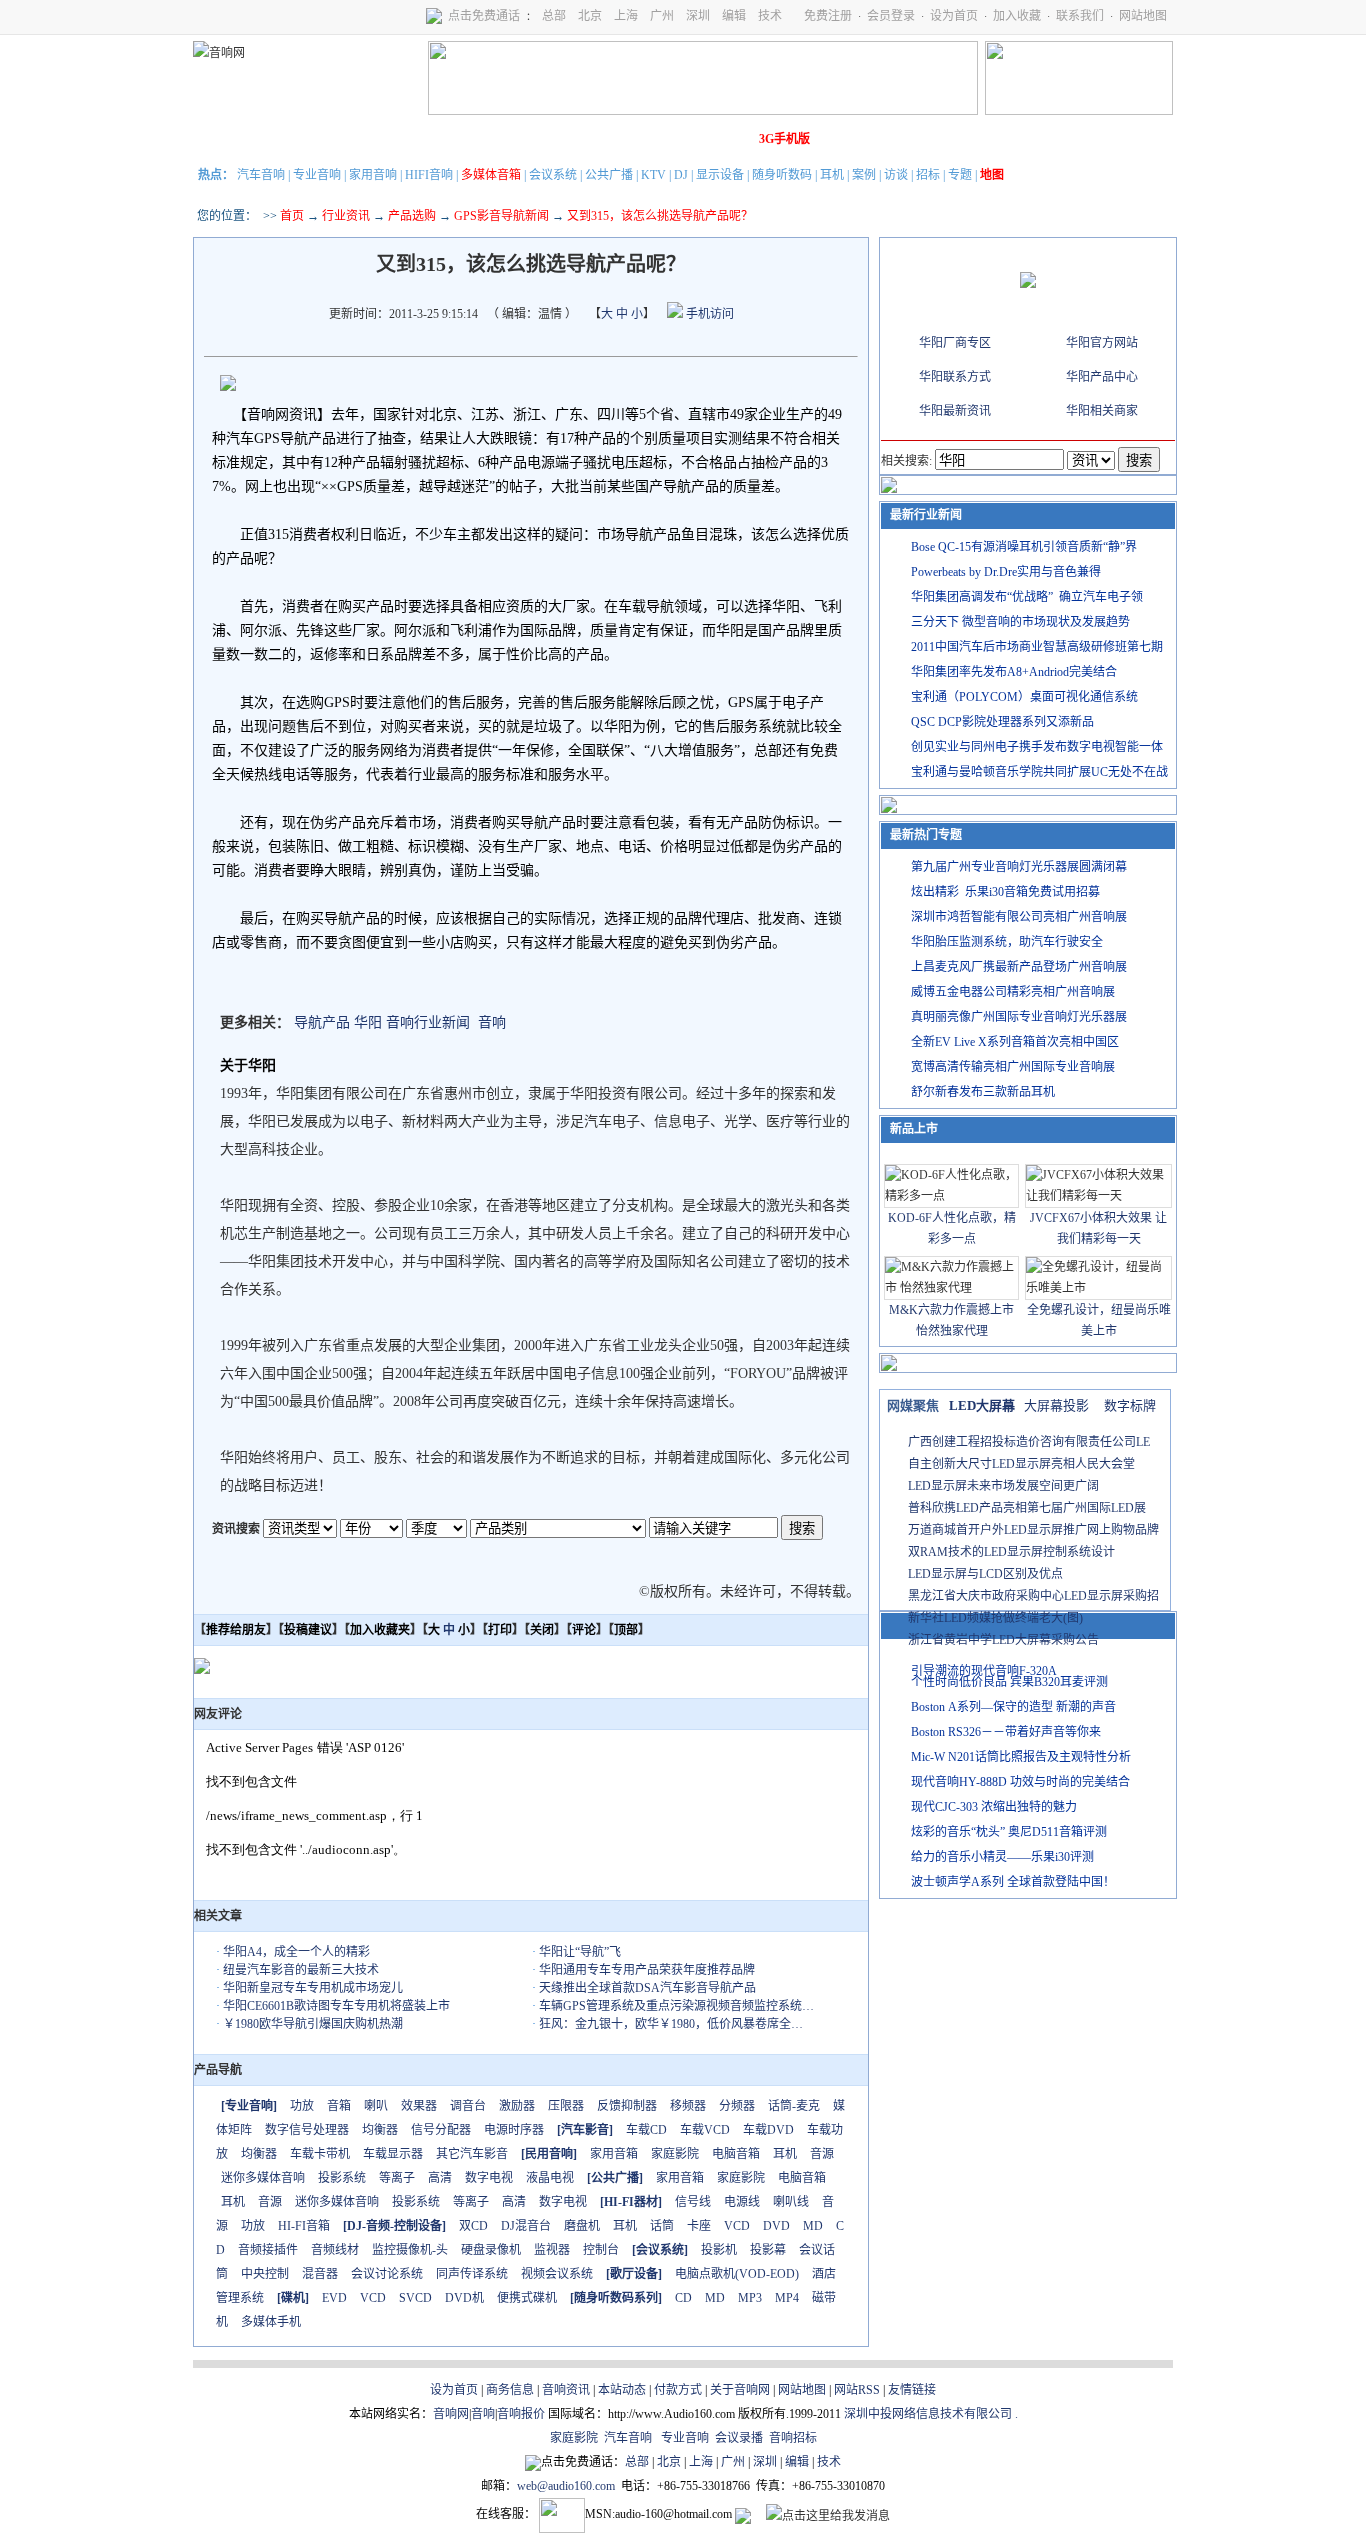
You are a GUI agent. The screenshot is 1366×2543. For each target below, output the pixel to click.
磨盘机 (582, 2226)
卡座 (699, 2226)
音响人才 (670, 139)
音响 (492, 1022)
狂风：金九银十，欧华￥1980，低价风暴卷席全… (671, 2024)
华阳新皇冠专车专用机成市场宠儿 (313, 1988)
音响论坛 (726, 139)
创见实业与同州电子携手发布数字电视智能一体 (1037, 747)
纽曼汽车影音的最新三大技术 (301, 1970)
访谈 (896, 175)
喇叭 (376, 2106)
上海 (626, 16)
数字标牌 (1130, 1405)
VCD (737, 2226)
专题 (960, 175)
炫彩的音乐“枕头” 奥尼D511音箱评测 (1009, 1832)
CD (683, 2298)
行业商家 (390, 139)
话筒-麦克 (794, 2106)
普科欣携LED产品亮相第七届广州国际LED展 (1027, 1508)
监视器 (552, 2250)
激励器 (517, 2106)
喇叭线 (791, 2202)
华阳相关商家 (1102, 411)
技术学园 (558, 139)
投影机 (719, 2250)
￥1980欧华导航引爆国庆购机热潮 (313, 2024)
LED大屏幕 (982, 1405)
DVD (776, 2226)
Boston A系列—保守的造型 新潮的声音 (1013, 1707)
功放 (302, 2106)
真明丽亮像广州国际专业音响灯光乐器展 (1019, 1017)
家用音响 (373, 175)
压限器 (566, 2106)
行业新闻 (278, 139)
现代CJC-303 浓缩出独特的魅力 (994, 1807)
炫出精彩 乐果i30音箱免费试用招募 (1005, 892)
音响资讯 (566, 2390)
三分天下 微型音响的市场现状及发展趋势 (1020, 622)
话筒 (662, 2226)
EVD (334, 2298)
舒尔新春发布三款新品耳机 (983, 1092)
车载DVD (768, 2130)
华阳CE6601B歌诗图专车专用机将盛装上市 (336, 2006)
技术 (770, 16)
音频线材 (335, 2250)
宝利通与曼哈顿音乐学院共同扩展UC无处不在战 (1039, 772)
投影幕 (768, 2250)
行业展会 (614, 139)
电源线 (742, 2202)
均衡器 (380, 2130)
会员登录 (891, 16)
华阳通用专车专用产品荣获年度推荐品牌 (647, 1970)
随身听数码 (782, 175)
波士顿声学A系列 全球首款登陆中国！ (1013, 1882)
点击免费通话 (484, 16)
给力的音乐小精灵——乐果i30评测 (1002, 1857)
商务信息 (510, 2390)
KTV (653, 175)
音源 (822, 2154)
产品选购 (412, 216)
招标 (928, 175)
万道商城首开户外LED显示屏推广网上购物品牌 (1033, 1530)
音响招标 (793, 2438)
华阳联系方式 (955, 377)
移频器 (688, 2106)
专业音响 (317, 175)
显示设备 (720, 175)
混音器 (320, 2274)
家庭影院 (502, 139)
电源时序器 (514, 2130)
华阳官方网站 (1102, 343)
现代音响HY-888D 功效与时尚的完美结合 (1020, 1782)
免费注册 (828, 16)
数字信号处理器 (307, 2130)
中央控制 (265, 2274)
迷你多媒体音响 (263, 2178)
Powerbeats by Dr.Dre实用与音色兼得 (1006, 572)
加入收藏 (1017, 16)
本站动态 (622, 2390)
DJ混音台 (526, 2226)
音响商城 (446, 139)
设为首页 (954, 16)
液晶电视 (550, 2178)
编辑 (734, 16)
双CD (473, 2226)
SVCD (415, 2298)
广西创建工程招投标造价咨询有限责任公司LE (1029, 1442)
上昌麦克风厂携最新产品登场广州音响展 (1019, 967)
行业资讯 (346, 216)
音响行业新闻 (428, 1022)
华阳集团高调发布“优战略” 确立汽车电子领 (1027, 597)
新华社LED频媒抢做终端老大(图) (995, 1618)
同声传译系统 (472, 2274)
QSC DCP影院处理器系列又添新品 (1002, 722)
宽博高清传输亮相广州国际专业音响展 (1013, 1067)
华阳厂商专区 (955, 343)
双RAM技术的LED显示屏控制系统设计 (1011, 1552)
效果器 (419, 2106)
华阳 (368, 1022)
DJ (681, 175)
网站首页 (222, 139)
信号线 (693, 2202)
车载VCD (705, 2130)
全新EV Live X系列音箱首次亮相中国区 (1015, 1042)
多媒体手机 (271, 2322)
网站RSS (857, 2390)
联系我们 (1080, 16)
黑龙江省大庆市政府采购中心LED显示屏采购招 (1033, 1596)
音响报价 (521, 2414)
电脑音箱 (736, 2154)
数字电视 (489, 2178)
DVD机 (464, 2298)
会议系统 (553, 175)
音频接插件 (268, 2250)
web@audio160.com (566, 2486)
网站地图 (1143, 16)
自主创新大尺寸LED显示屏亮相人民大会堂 (1021, 1464)
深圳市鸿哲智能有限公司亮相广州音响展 (1019, 917)
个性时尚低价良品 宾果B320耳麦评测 (1009, 1682)
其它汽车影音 (472, 2154)
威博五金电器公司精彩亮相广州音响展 (1013, 992)
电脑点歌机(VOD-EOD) (737, 2274)
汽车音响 (261, 175)
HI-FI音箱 (304, 2226)
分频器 (737, 2106)
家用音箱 (614, 2154)
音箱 (339, 2106)
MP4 (787, 2298)
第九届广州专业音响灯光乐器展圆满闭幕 (1019, 867)
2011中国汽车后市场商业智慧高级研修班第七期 (1037, 647)
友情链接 (912, 2390)
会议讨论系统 (387, 2274)
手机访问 (708, 314)
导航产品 (322, 1022)
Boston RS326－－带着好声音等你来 (1006, 1732)
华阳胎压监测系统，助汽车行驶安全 (1007, 942)
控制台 (601, 2250)
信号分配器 (441, 2130)
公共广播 (609, 175)
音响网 (451, 2414)
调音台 (468, 2106)
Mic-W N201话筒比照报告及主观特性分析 (1021, 1757)
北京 (590, 16)
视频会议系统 (557, 2274)
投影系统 (342, 2178)
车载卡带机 (320, 2154)
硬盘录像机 (491, 2250)
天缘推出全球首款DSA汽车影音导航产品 (647, 1988)
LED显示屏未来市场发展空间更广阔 (1003, 1486)
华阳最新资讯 (955, 411)
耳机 (832, 175)
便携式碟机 (527, 2298)
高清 (440, 2178)
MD (813, 2226)
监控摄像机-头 (410, 2250)
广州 (662, 16)
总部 (554, 16)
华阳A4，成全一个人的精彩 (296, 1952)
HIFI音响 (429, 175)
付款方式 (678, 2390)
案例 (864, 175)
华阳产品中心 (1102, 377)
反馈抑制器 (627, 2106)
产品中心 (334, 139)
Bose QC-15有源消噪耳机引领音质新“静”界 (1024, 547)
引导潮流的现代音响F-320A (984, 1671)
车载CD (646, 2130)
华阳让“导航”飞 (580, 1952)
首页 (292, 216)
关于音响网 (740, 2390)
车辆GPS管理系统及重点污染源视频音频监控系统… (676, 2006)
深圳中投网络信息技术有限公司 (928, 2414)
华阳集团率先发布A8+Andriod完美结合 (1014, 672)
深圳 (698, 16)
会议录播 (739, 2438)
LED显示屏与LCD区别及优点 (985, 1574)
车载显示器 (393, 2154)
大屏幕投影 (1056, 1405)
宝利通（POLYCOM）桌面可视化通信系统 (1024, 697)
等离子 (397, 2178)
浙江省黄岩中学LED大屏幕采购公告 (1003, 1640)
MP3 (750, 2298)
